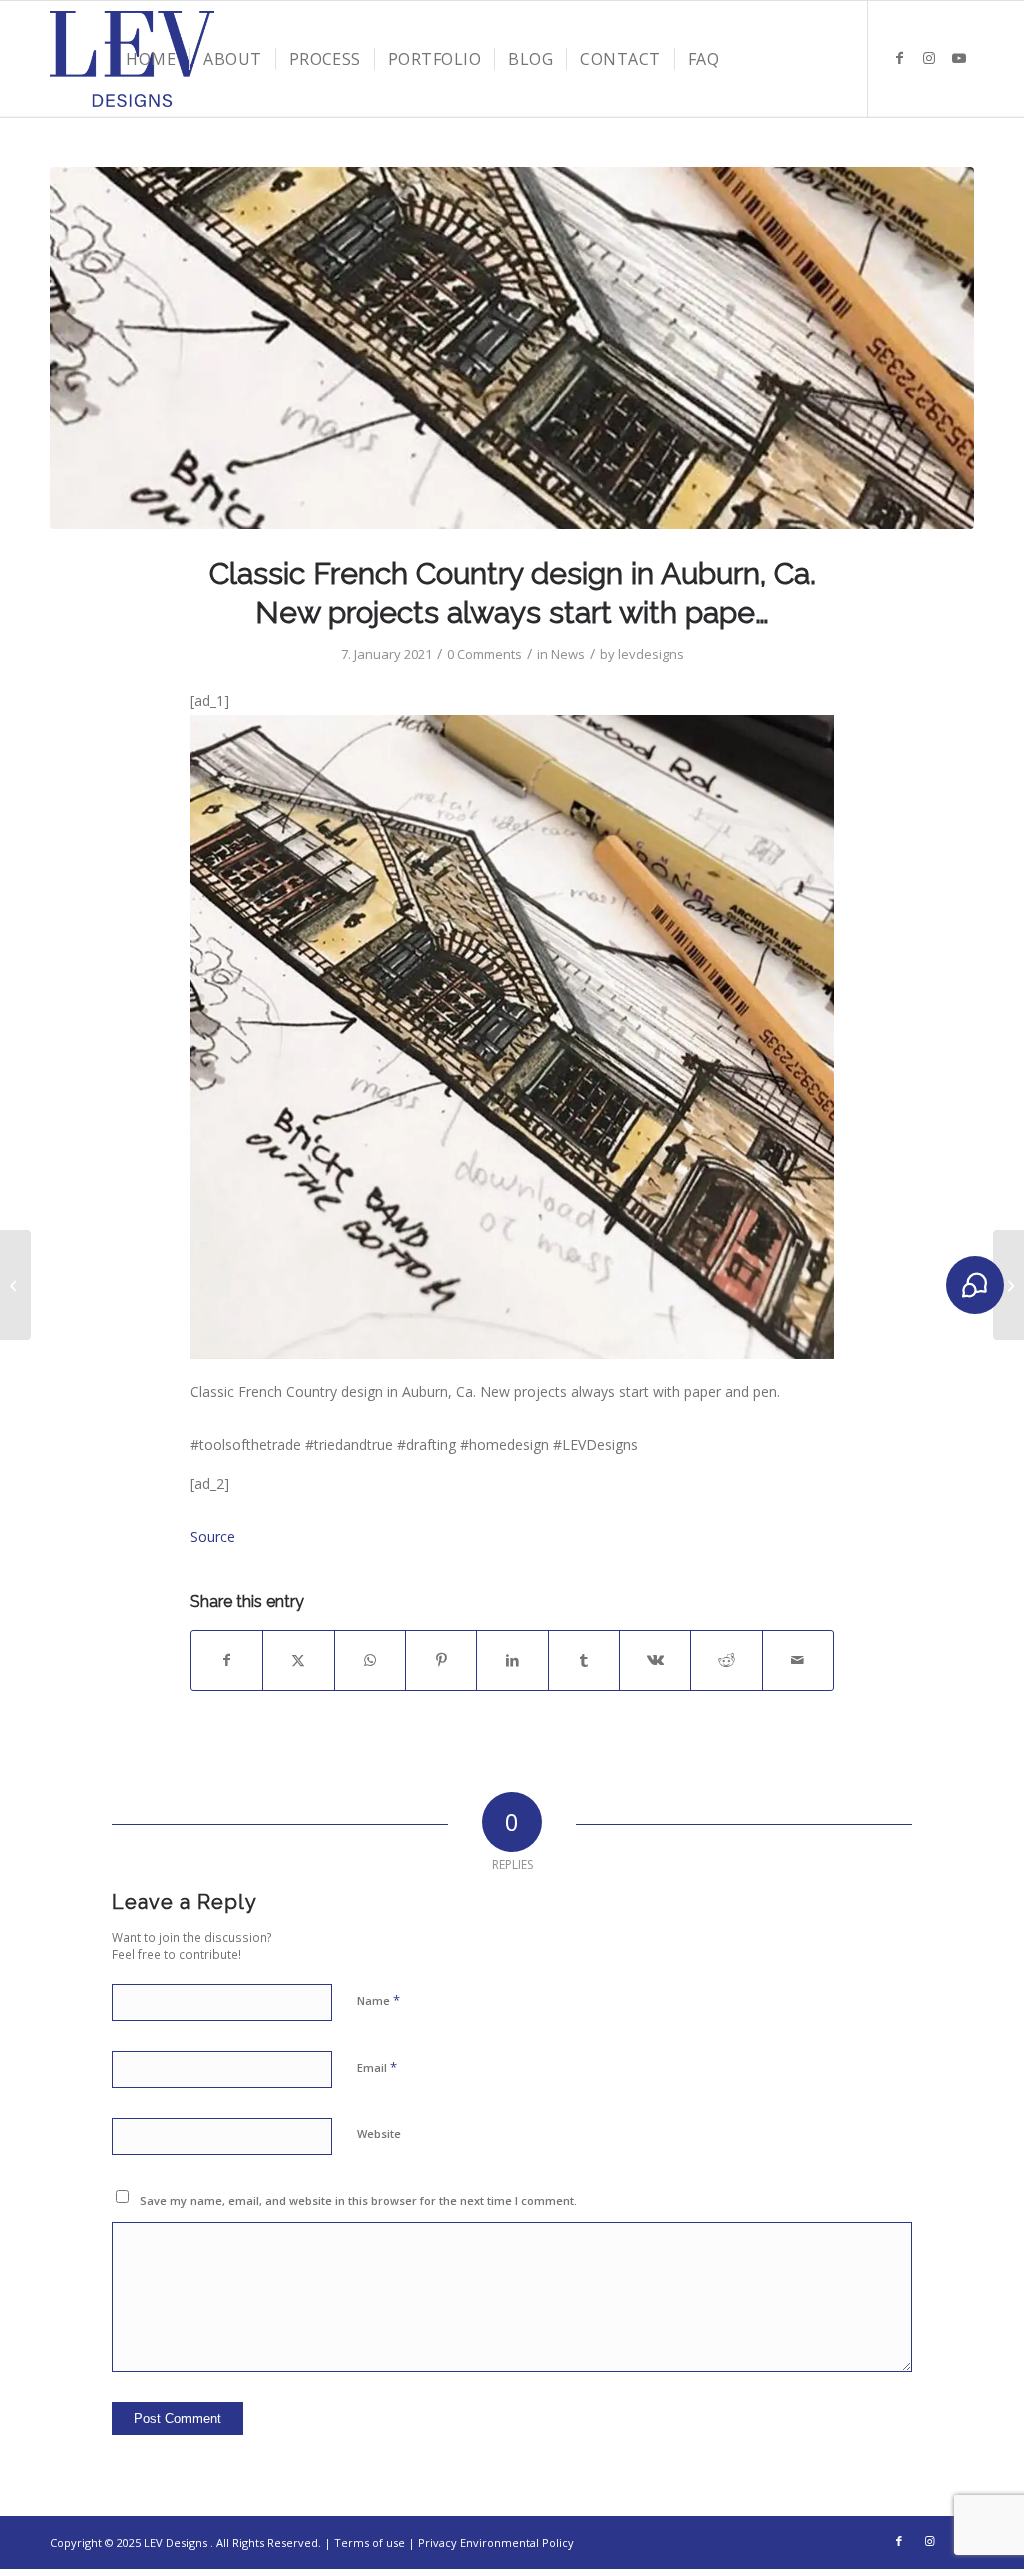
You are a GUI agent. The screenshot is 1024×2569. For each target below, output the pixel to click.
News (568, 654)
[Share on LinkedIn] (512, 1660)
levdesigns (651, 654)
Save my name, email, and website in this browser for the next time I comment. (358, 2200)
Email (377, 2067)
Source (212, 1536)
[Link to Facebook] (899, 58)
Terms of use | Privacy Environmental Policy (454, 2542)
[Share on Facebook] (226, 1660)
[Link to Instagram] (929, 58)
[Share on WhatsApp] (370, 1660)
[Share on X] (298, 1660)
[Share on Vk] (655, 1660)
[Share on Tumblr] (584, 1660)
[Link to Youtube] (959, 58)
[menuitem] (151, 59)
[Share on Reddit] (726, 1660)
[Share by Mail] (798, 1660)
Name (378, 2000)
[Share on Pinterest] (441, 1660)
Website (379, 2133)
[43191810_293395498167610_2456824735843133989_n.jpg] (512, 348)
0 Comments (484, 654)
